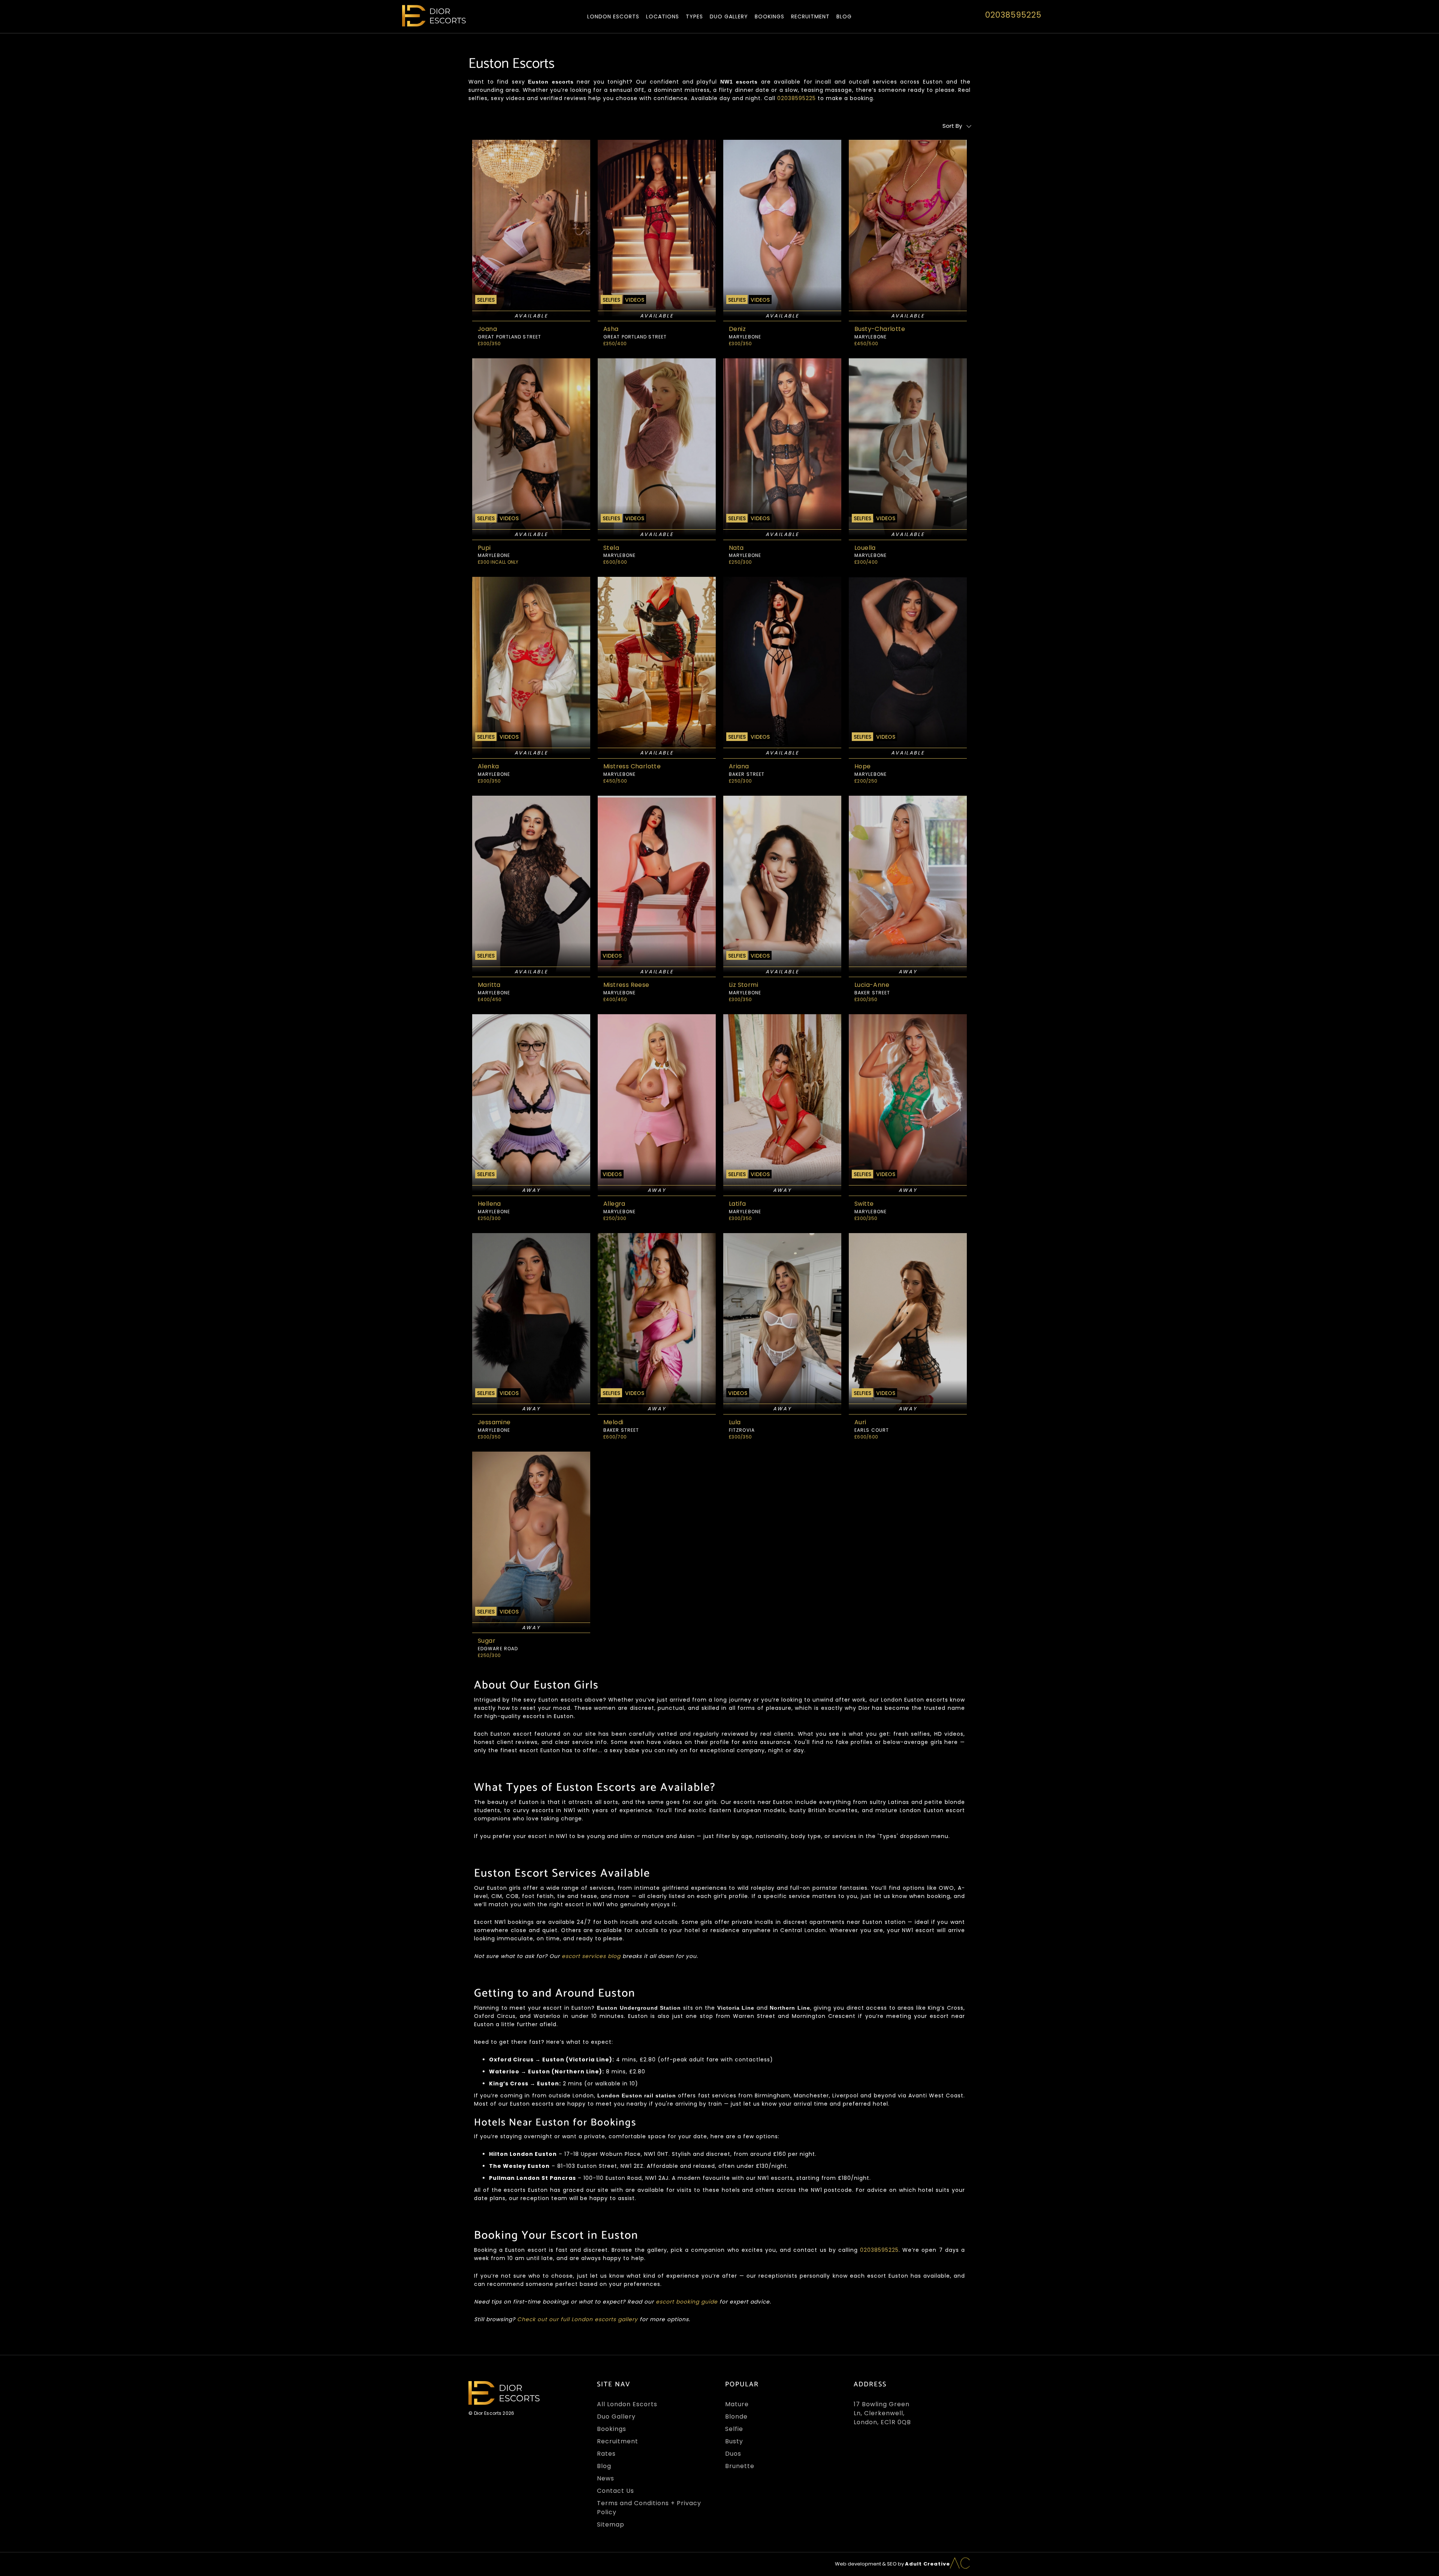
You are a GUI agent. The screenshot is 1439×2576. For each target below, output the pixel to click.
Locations (663, 16)
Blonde (736, 2417)
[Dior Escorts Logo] (434, 16)
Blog (844, 16)
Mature (737, 2404)
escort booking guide (687, 2302)
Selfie (734, 2429)
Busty (734, 2441)
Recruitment (810, 16)
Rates (606, 2454)
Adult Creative (927, 2564)
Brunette (740, 2466)
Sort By (952, 126)
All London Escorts (627, 2404)
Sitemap (611, 2524)
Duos (733, 2454)
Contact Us (616, 2491)
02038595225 (1013, 15)
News (606, 2478)
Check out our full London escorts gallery (577, 2319)
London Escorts (613, 16)
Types (694, 16)
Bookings (770, 16)
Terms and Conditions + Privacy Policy (649, 2508)
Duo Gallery (729, 16)
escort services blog (591, 1956)
